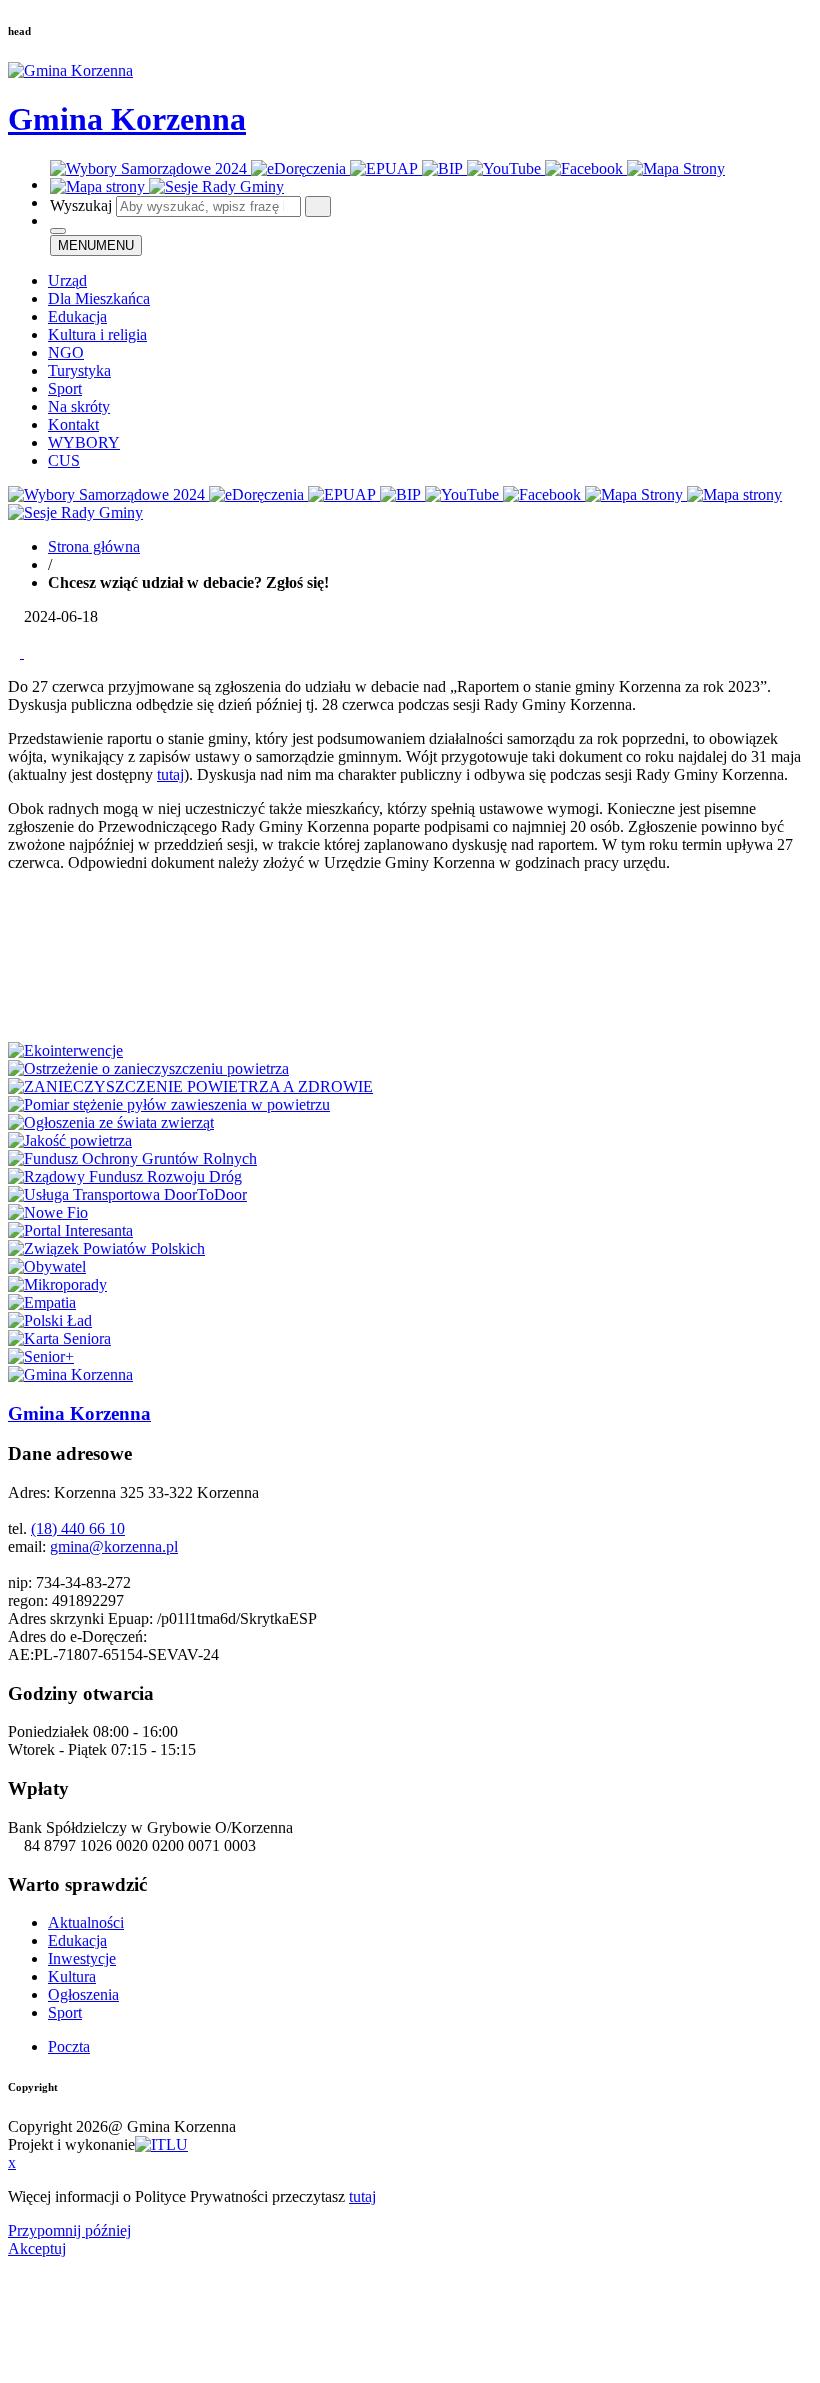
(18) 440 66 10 (78, 1528)
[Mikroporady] (57, 1284)
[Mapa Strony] (676, 168)
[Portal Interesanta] (70, 1230)
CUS (64, 460)
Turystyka (79, 370)
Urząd (67, 280)
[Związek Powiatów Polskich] (106, 1248)
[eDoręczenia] (300, 168)
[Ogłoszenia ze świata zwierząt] (111, 1122)
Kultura (72, 1976)
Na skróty (79, 406)
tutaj (170, 774)
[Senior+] (41, 1356)
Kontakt (73, 424)
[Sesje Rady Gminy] (216, 186)
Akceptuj (37, 2248)
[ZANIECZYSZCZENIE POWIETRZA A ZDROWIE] (190, 1086)
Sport (65, 388)
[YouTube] (506, 168)
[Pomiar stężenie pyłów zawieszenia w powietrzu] (169, 1104)
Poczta (69, 2046)
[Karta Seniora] (59, 1338)
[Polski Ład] (50, 1320)
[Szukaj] (318, 206)
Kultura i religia (97, 334)
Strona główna (94, 546)
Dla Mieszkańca (99, 298)
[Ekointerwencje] (65, 1050)
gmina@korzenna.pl (114, 1546)
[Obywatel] (47, 1266)
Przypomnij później (69, 2230)
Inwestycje (82, 1958)
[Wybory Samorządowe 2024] (150, 168)
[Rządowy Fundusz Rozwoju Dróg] (125, 1176)
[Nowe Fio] (48, 1212)
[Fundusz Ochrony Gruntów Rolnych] (132, 1158)
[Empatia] (42, 1302)
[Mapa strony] (99, 186)
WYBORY (84, 442)
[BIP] (444, 168)
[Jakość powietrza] (70, 1140)
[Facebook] (586, 168)
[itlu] (161, 2144)
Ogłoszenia (83, 1994)
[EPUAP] (386, 168)
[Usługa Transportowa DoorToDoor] (127, 1194)
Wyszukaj (81, 205)
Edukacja (77, 316)
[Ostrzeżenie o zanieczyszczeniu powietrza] (148, 1068)
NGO (66, 352)
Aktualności (86, 1922)
